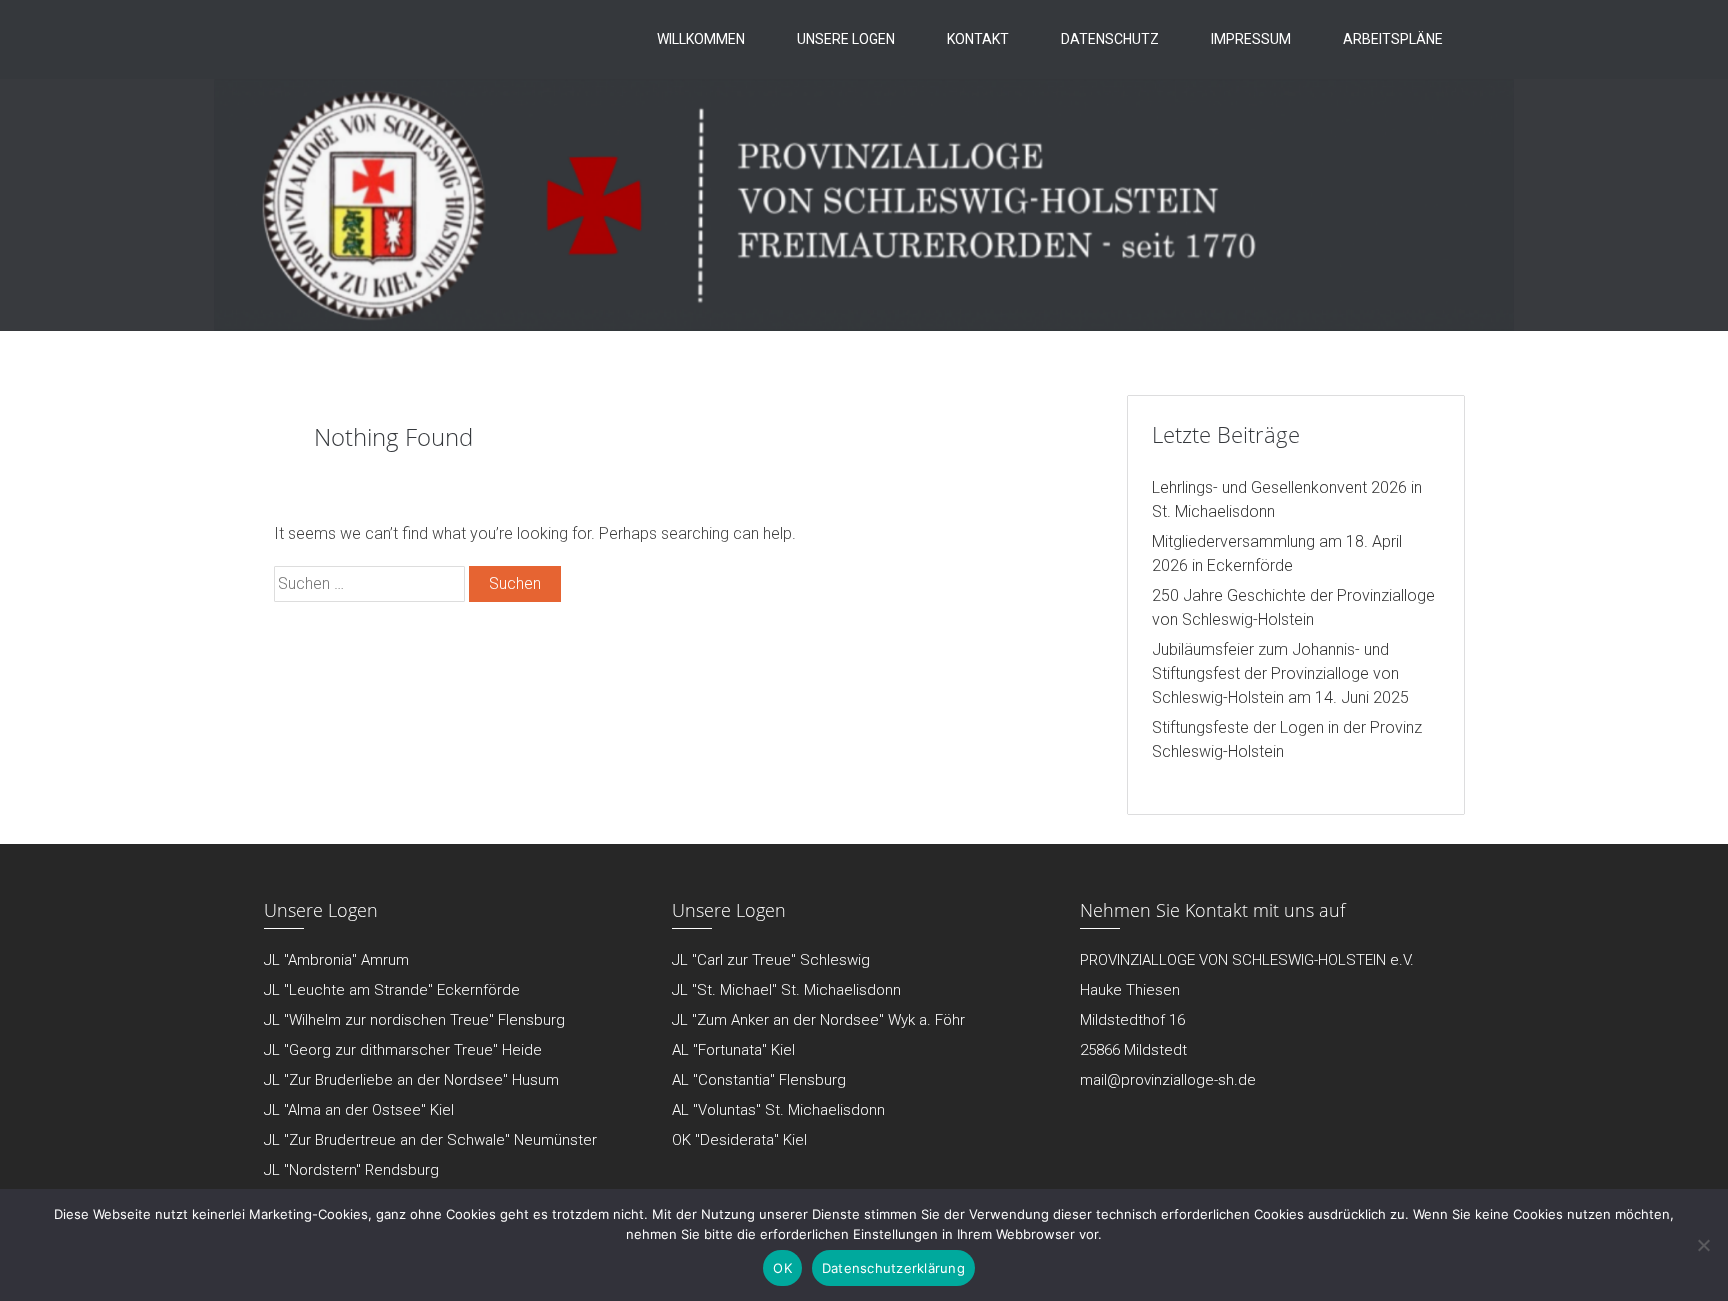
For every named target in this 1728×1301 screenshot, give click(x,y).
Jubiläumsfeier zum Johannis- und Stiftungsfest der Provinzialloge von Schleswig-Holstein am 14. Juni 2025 (1280, 673)
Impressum (1251, 39)
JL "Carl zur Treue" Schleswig (771, 960)
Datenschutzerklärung (893, 1268)
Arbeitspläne (1393, 39)
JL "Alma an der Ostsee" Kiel (359, 1110)
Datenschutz (1110, 39)
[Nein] (1703, 1245)
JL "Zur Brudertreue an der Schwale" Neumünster (430, 1140)
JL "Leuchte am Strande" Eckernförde (392, 990)
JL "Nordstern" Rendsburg (351, 1170)
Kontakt (978, 39)
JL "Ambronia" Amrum (336, 960)
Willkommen (701, 39)
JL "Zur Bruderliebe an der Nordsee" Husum (411, 1080)
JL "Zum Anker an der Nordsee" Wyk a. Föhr (818, 1020)
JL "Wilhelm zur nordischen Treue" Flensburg (414, 1020)
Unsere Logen (846, 39)
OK (782, 1268)
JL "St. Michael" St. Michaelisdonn (786, 990)
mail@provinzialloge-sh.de (1168, 1080)
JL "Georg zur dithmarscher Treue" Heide (403, 1050)
